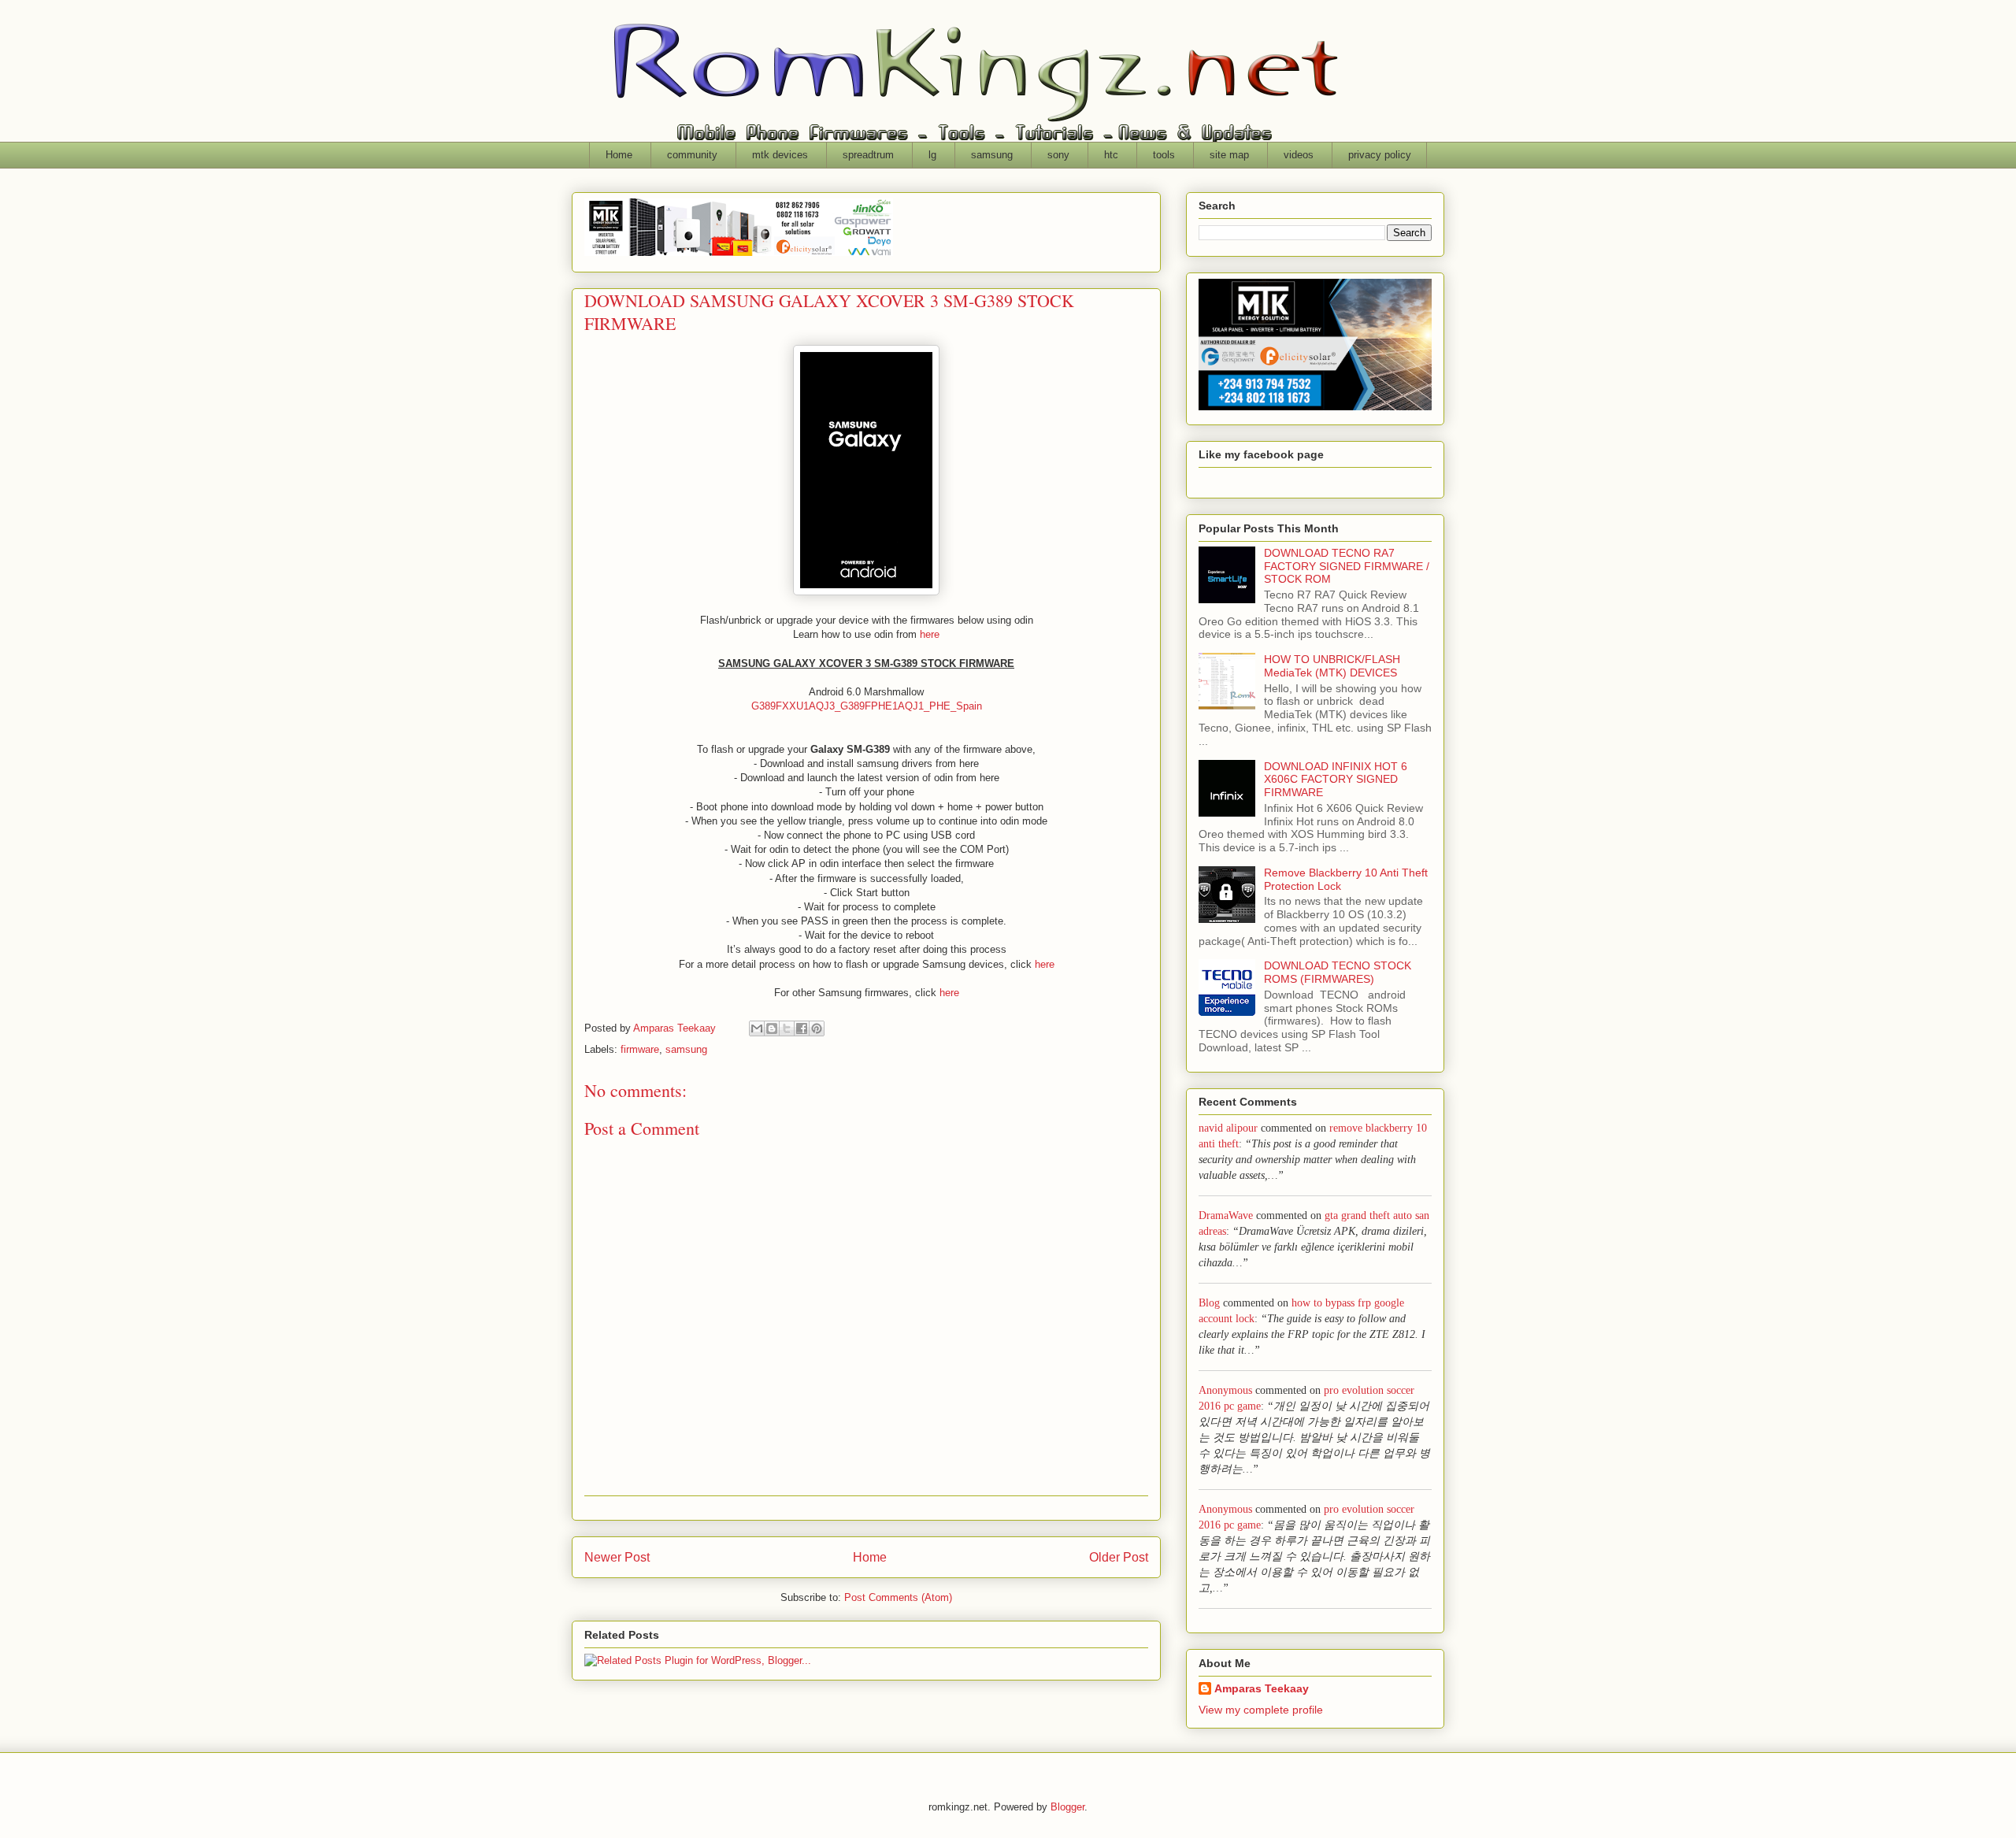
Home (619, 155)
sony (1058, 155)
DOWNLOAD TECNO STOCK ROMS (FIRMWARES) (1338, 972)
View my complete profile (1261, 1710)
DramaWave (1226, 1215)
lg (932, 155)
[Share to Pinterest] (817, 1028)
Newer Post (617, 1557)
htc (1111, 155)
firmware (640, 1049)
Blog (1209, 1303)
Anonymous (1225, 1390)
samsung (992, 155)
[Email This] (757, 1028)
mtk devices (780, 155)
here (930, 634)
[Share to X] (787, 1028)
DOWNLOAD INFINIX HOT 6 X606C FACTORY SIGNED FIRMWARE (1336, 780)
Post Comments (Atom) (898, 1597)
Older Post (1119, 1557)
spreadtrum (868, 155)
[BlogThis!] (772, 1028)
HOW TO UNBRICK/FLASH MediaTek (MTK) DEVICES (1332, 666)
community (692, 155)
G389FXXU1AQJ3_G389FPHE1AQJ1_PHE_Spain (867, 706)
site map (1229, 155)
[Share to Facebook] (802, 1028)
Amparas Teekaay (1262, 1688)
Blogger (1067, 1807)
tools (1164, 155)
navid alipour (1228, 1128)
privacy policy (1380, 155)
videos (1299, 155)
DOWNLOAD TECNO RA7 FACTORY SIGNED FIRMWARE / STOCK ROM (1347, 566)
